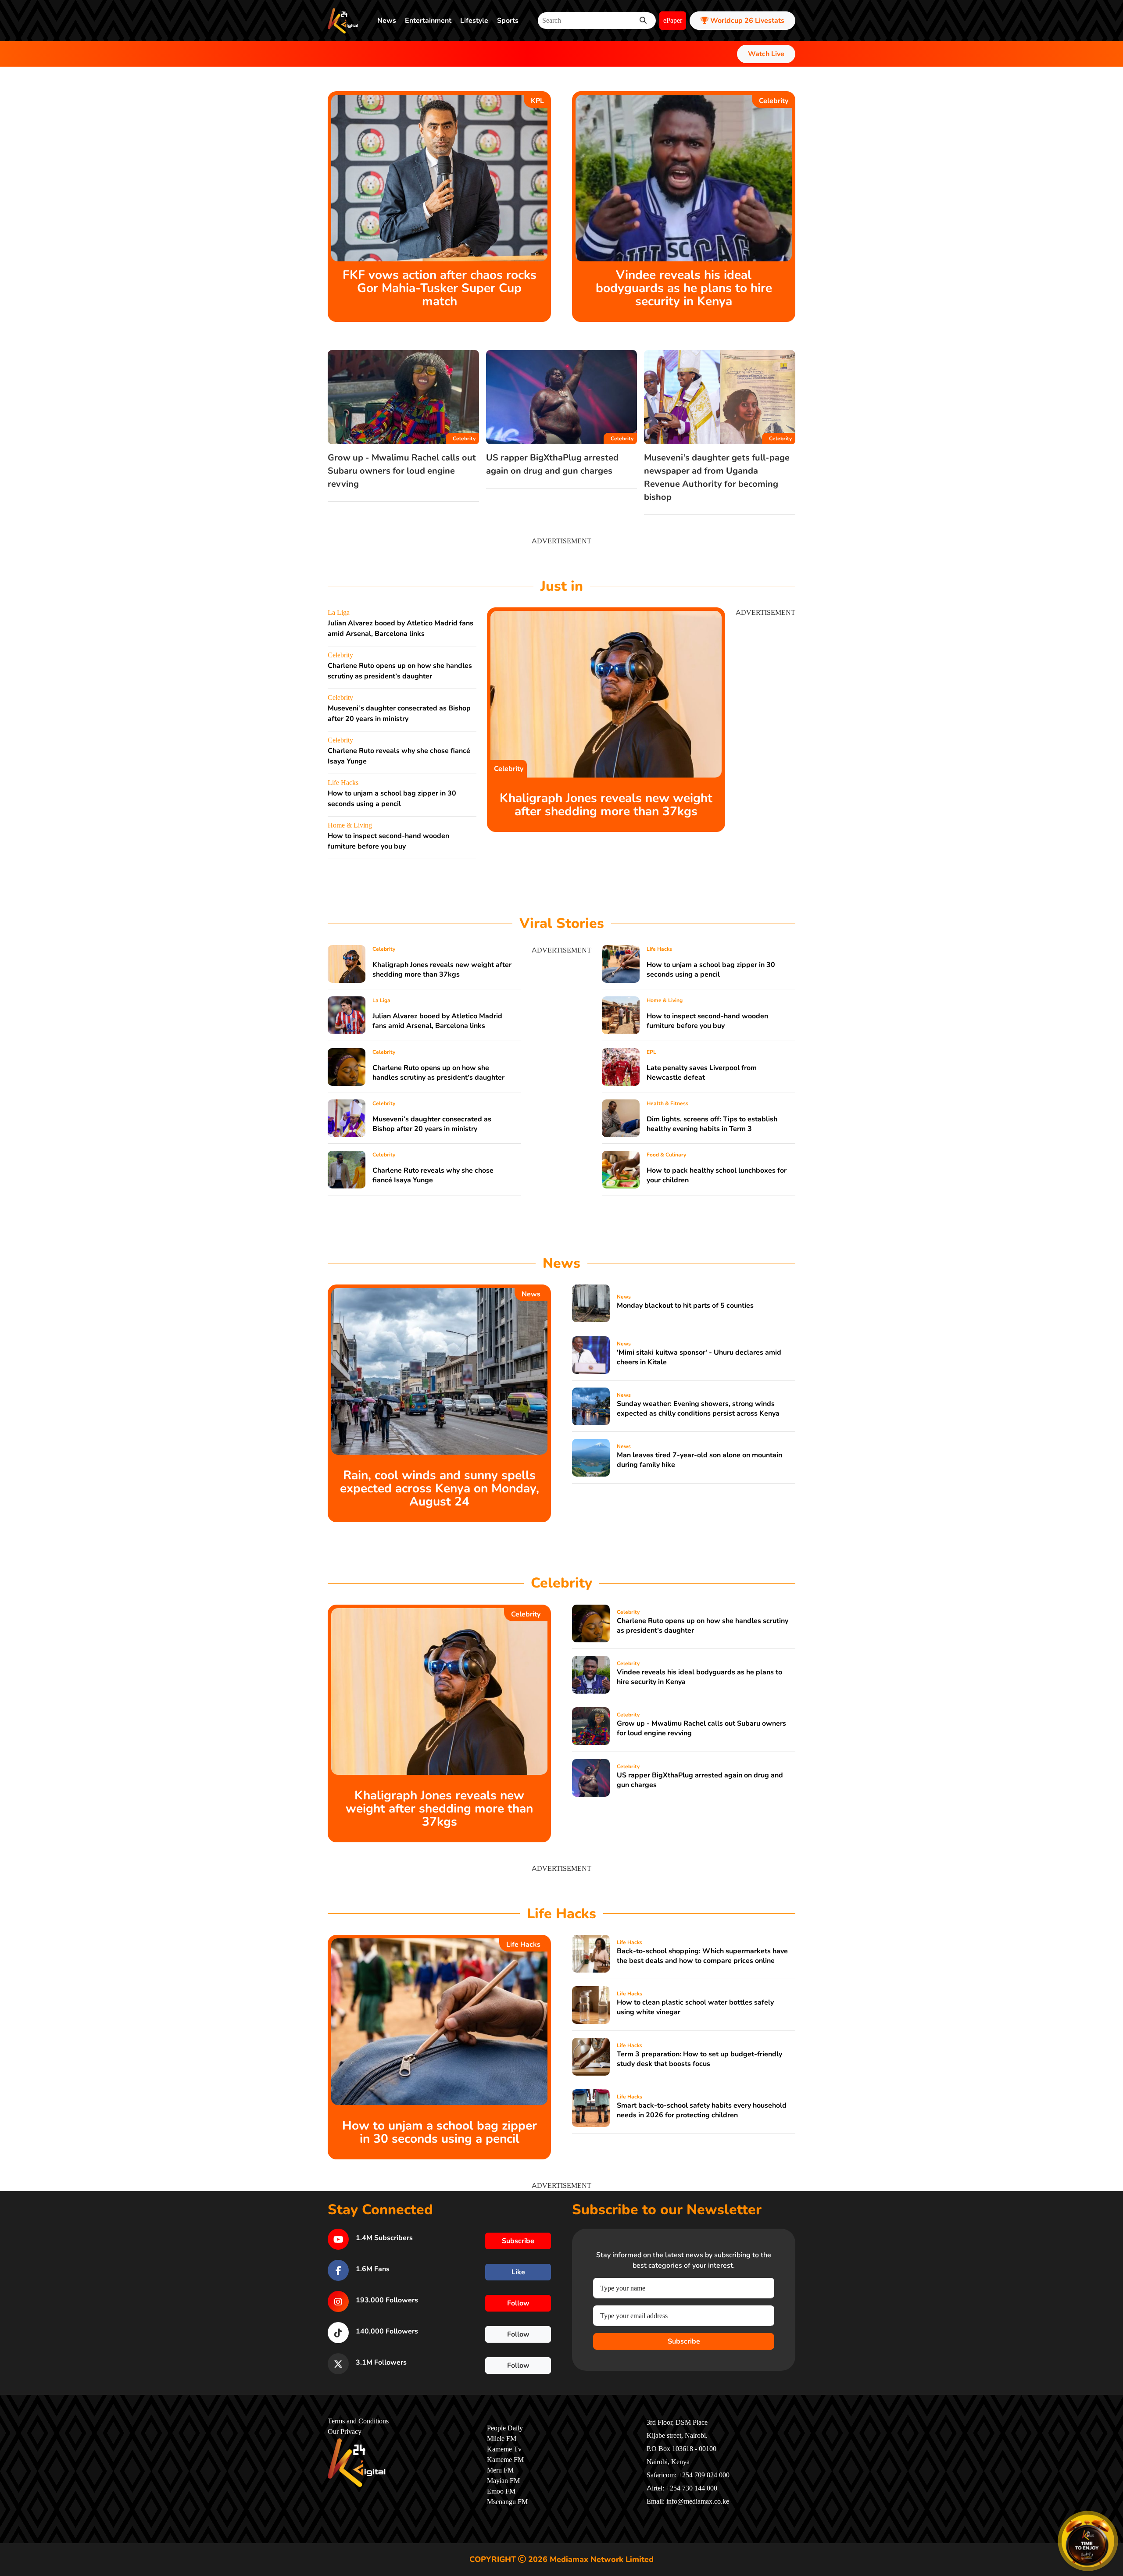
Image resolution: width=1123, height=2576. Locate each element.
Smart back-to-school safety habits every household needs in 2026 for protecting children (702, 2110)
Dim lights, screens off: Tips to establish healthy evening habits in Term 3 (712, 1124)
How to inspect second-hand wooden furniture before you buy (707, 1021)
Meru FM (500, 2470)
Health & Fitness (667, 1103)
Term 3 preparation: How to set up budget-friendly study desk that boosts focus (699, 2059)
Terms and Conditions (358, 2421)
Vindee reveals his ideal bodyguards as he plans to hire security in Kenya (684, 288)
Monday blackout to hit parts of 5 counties (685, 1306)
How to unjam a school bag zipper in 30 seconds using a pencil (711, 970)
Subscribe (684, 2341)
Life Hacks (343, 783)
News (387, 21)
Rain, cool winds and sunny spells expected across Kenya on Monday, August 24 (440, 1488)
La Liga (339, 613)
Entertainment (428, 21)
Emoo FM (501, 2491)
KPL (537, 101)
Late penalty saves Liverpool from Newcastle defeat (702, 1073)
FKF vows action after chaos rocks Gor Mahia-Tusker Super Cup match (440, 288)
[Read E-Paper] (1088, 2541)
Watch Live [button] (766, 54)
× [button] (1113, 2516)
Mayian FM (503, 2481)
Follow (518, 2303)
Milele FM (502, 2439)
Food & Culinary (666, 1155)
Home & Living (350, 825)
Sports (508, 21)
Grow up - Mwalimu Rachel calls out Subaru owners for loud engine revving (402, 471)
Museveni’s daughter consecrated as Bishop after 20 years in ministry (432, 1124)
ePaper (673, 21)
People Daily (505, 2428)
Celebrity (774, 101)
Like (518, 2272)
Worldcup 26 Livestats (746, 21)
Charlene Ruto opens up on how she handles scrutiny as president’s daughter (438, 1073)
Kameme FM (505, 2460)
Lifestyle (474, 21)
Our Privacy (345, 2432)
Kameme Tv (504, 2449)
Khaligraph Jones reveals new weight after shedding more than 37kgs (606, 805)
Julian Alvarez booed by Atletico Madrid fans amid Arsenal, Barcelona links (437, 1021)
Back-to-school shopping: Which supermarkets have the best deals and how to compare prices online (702, 1956)
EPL (651, 1052)
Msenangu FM (507, 2502)
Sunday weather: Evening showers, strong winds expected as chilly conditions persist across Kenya (698, 1409)
